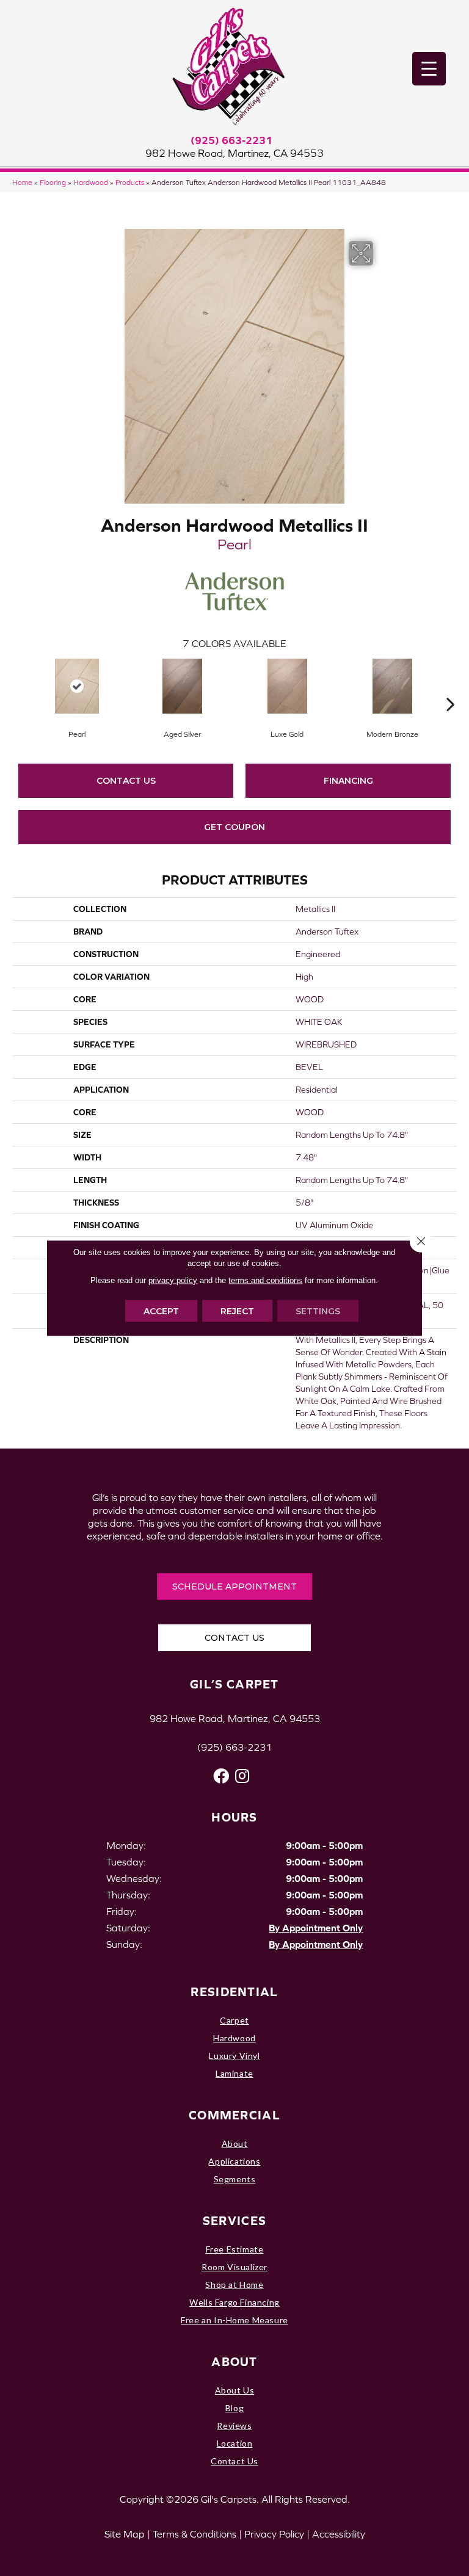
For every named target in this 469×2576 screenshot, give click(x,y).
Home (22, 182)
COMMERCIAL (234, 2115)
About (235, 2144)
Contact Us (126, 781)
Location (235, 2443)
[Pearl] (77, 686)
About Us (235, 2390)
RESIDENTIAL (234, 1992)
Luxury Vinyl (234, 2056)
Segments (235, 2179)
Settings (318, 1311)
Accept (161, 1311)
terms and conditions (265, 1280)
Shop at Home (234, 2285)
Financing (348, 781)
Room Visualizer (234, 2267)
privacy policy (173, 1280)
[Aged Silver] (182, 686)
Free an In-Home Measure (234, 2320)
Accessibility (339, 2534)
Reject (237, 1311)
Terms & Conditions (195, 2534)
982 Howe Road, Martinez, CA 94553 (234, 153)
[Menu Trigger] (429, 69)
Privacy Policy (274, 2534)
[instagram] (242, 1776)
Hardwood (91, 182)
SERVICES (234, 2220)
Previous (18, 686)
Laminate (234, 2073)
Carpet (234, 2020)
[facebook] (221, 1776)
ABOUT (234, 2361)
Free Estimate (235, 2249)
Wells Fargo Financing (234, 2302)
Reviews (234, 2426)
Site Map (125, 2534)
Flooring (53, 182)
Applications (234, 2161)
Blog (234, 2408)
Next (451, 686)
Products (130, 182)
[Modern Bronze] (392, 686)
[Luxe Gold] (287, 686)
